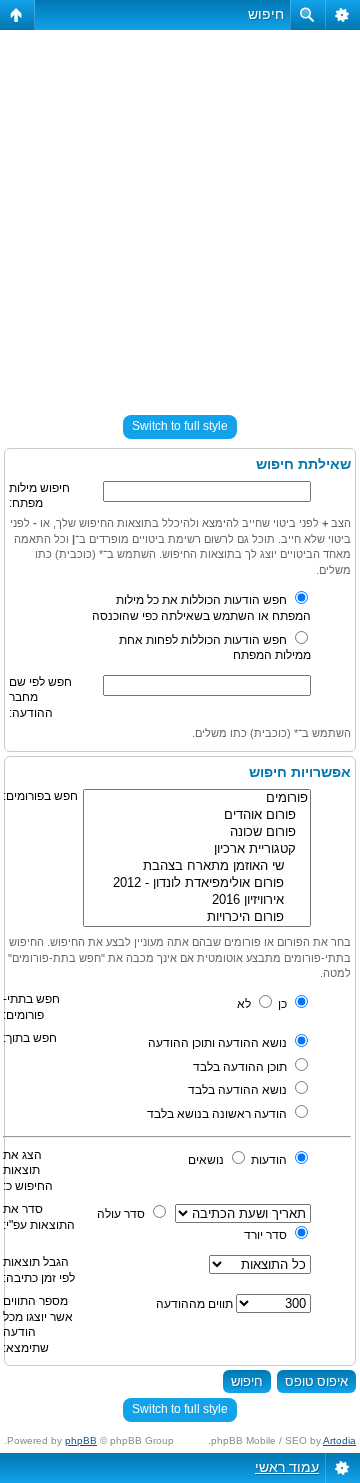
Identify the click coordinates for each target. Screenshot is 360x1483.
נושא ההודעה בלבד (239, 1090)
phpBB (81, 1440)
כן (284, 1004)
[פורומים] (197, 798)
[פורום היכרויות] (197, 917)
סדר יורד (267, 1235)
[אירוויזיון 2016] (197, 900)
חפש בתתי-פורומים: (31, 1007)
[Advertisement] (180, 214)
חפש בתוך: (30, 1038)
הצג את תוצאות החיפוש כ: (28, 1170)
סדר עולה (122, 1214)
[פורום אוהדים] (197, 815)
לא (245, 1004)
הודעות (270, 1160)
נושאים (207, 1160)
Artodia (339, 1440)
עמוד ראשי (287, 1467)
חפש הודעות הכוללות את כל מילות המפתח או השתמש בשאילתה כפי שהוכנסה (201, 608)
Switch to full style (180, 426)
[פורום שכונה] (197, 832)
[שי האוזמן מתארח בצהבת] (197, 866)
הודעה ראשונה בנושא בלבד (218, 1114)
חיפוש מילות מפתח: (39, 496)
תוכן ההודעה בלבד (241, 1067)
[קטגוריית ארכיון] (197, 849)
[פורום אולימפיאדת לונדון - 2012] (197, 883)
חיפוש (266, 14)
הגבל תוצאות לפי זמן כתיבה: (39, 1270)
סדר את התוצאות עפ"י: (39, 1217)
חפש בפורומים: (40, 796)
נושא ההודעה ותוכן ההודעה (219, 1043)
